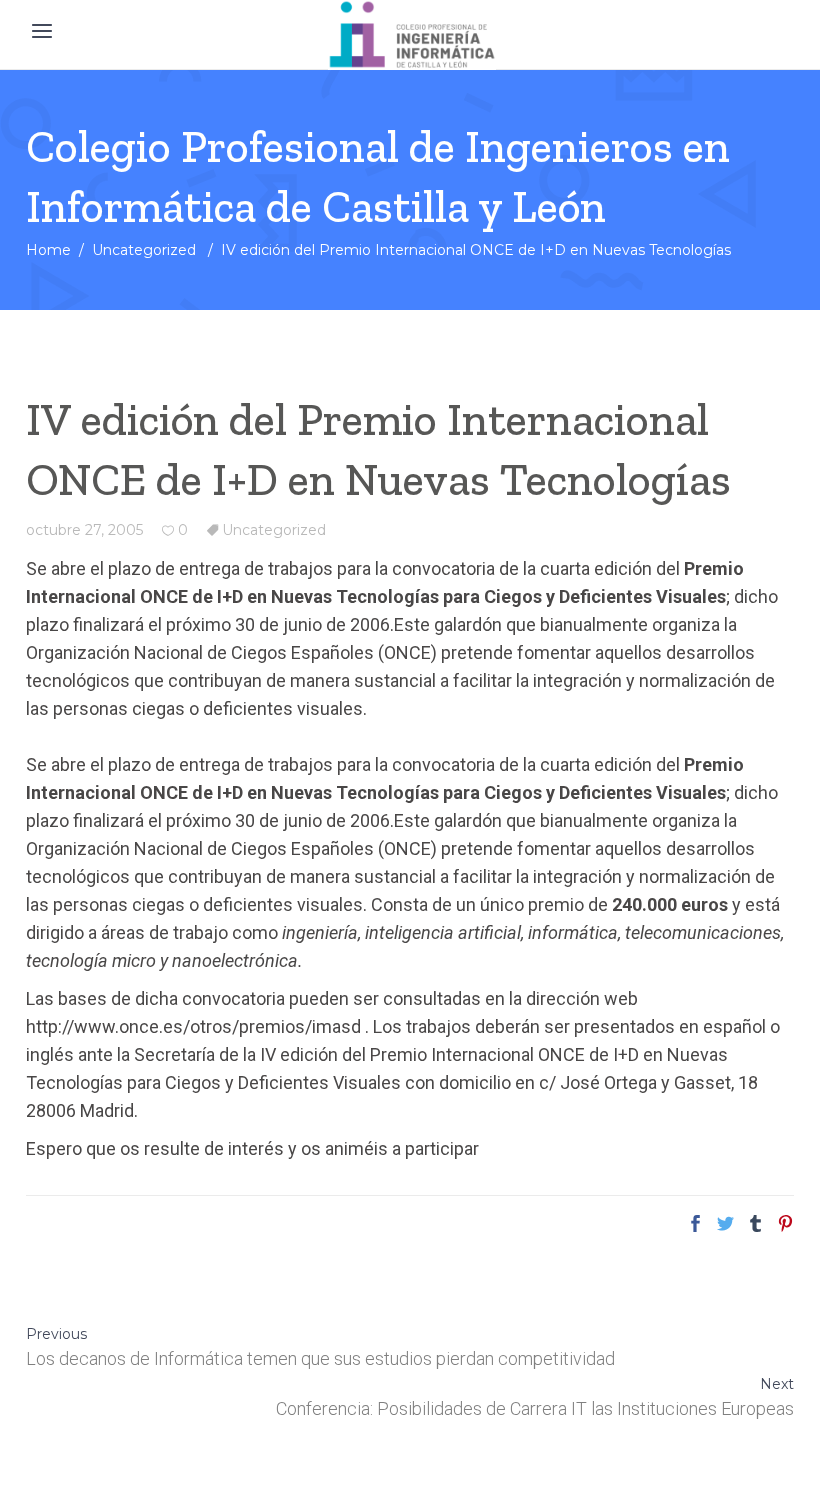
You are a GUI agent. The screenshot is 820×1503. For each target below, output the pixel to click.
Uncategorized (144, 250)
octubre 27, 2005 (84, 530)
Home (48, 250)
